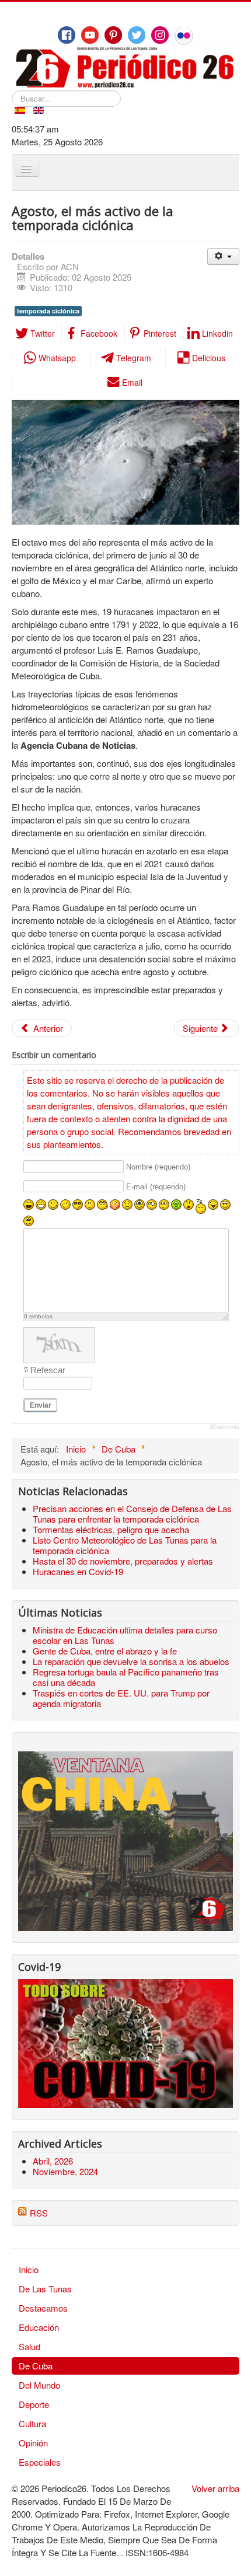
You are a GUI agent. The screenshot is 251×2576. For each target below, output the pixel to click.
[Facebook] (67, 35)
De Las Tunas (45, 2289)
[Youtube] (90, 35)
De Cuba (36, 2366)
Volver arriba (215, 2488)
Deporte (34, 2404)
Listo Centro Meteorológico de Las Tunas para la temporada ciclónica (125, 1545)
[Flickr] (184, 36)
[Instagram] (160, 35)
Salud (29, 2346)
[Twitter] (137, 35)
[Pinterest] (113, 35)
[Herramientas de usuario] (223, 256)
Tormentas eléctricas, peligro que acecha (111, 1529)
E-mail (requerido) (156, 1187)
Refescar (48, 1370)
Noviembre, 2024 (65, 2171)
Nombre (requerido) (158, 1167)
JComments (224, 1427)
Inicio (29, 2269)
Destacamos (43, 2308)
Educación (39, 2327)
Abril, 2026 (53, 2161)
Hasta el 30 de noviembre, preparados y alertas (123, 1561)
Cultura (32, 2423)
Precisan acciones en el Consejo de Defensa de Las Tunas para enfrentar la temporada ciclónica (132, 1514)
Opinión (33, 2443)
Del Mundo (39, 2385)
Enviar (41, 1405)
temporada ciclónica (48, 311)
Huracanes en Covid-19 (78, 1571)
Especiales (40, 2462)
